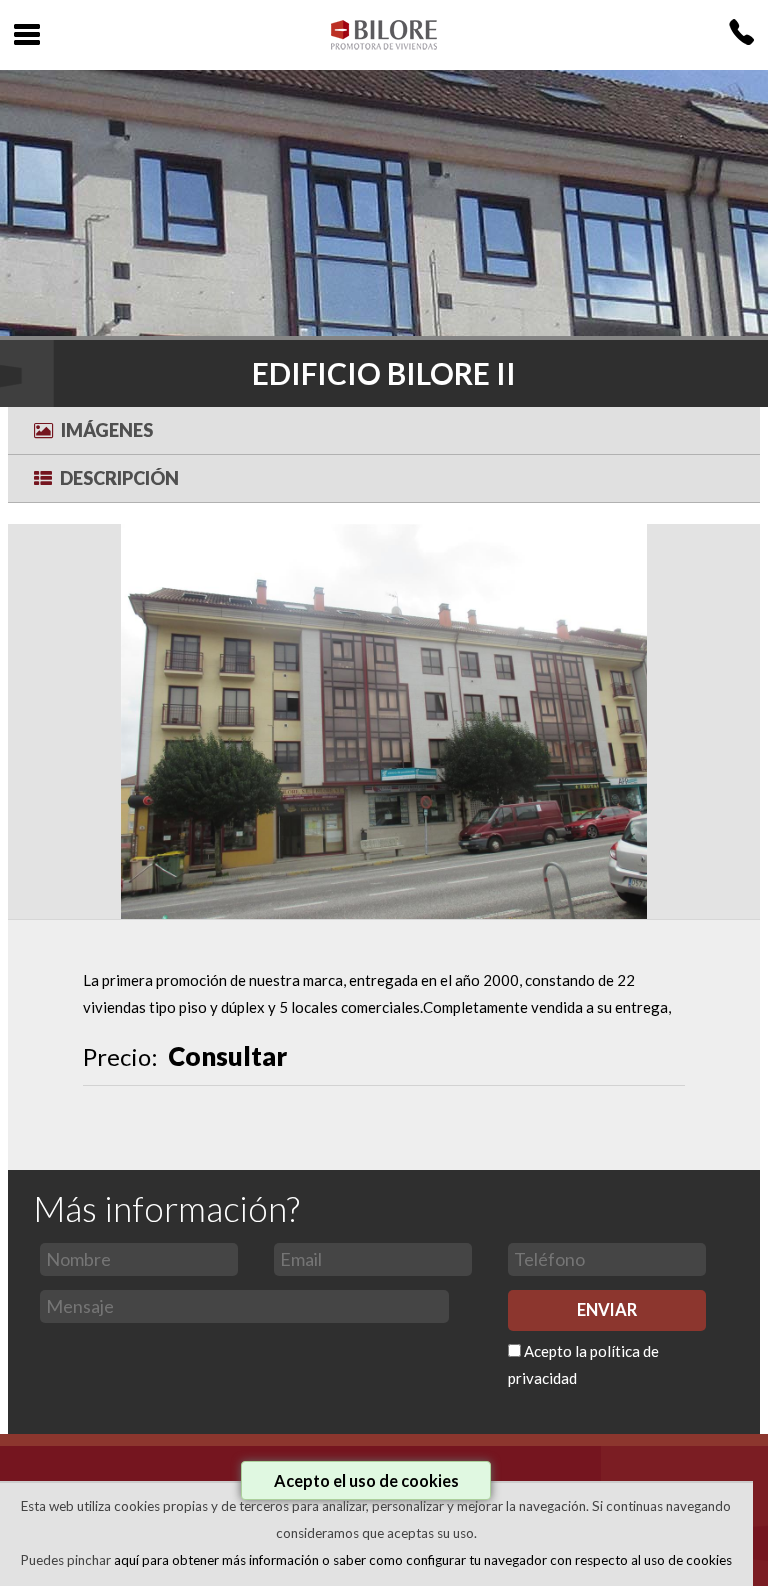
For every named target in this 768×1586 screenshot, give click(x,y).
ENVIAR (607, 1310)
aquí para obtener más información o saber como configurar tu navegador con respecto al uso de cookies (423, 1560)
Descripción (119, 478)
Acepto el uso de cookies (366, 1480)
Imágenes (107, 430)
